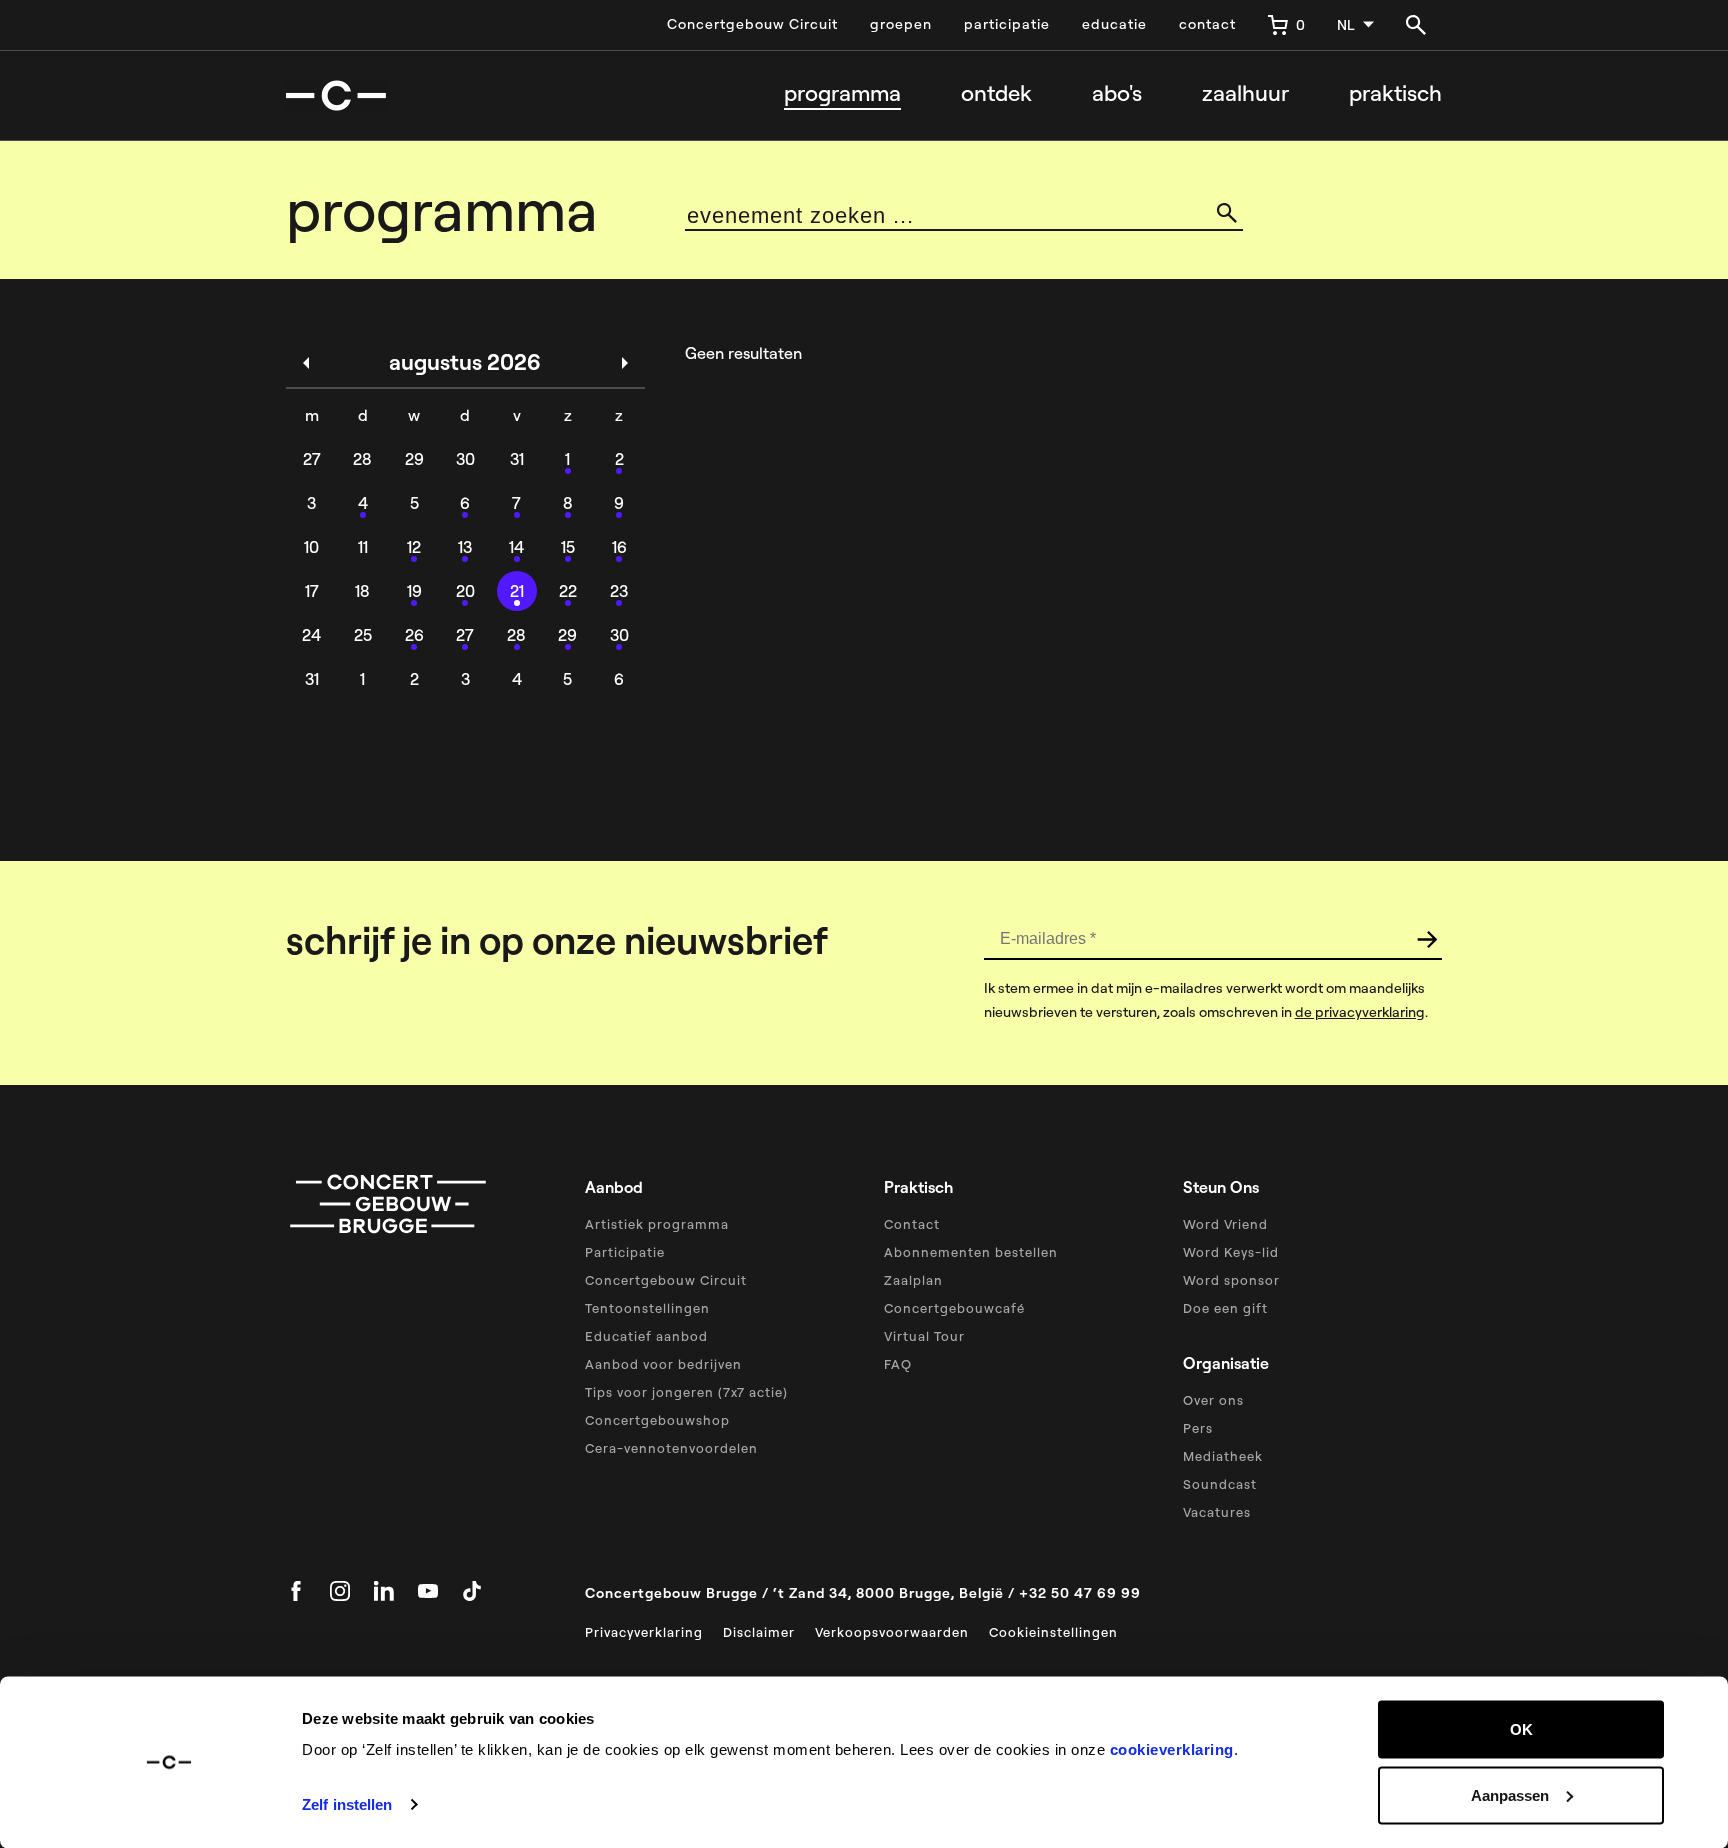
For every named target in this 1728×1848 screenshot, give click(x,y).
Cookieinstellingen (1053, 1632)
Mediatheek (1223, 1456)
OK (1521, 1729)
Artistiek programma (657, 1224)
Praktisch (1395, 93)
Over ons (1213, 1400)
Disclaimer (759, 1632)
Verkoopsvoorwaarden (892, 1632)
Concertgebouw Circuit (752, 24)
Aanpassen (1510, 1794)
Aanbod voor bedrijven (663, 1364)
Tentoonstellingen (647, 1308)
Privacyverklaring (644, 1632)
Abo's (1117, 93)
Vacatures (1217, 1512)
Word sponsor (1231, 1280)
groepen (901, 24)
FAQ (898, 1364)
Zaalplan (913, 1280)
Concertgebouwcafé (954, 1308)
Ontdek (996, 93)
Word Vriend (1225, 1224)
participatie (1007, 24)
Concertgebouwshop (657, 1420)
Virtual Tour (924, 1336)
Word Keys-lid (1231, 1252)
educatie (1114, 24)
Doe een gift (1225, 1308)
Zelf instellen (347, 1804)
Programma (842, 93)
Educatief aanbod (646, 1336)
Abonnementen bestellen (971, 1252)
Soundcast (1220, 1484)
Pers (1198, 1428)
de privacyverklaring (1360, 1012)
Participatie (625, 1252)
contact (1207, 24)
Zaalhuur (1245, 93)
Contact (912, 1224)
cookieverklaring (1172, 1749)
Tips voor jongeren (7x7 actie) (686, 1392)
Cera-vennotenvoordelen (671, 1448)
